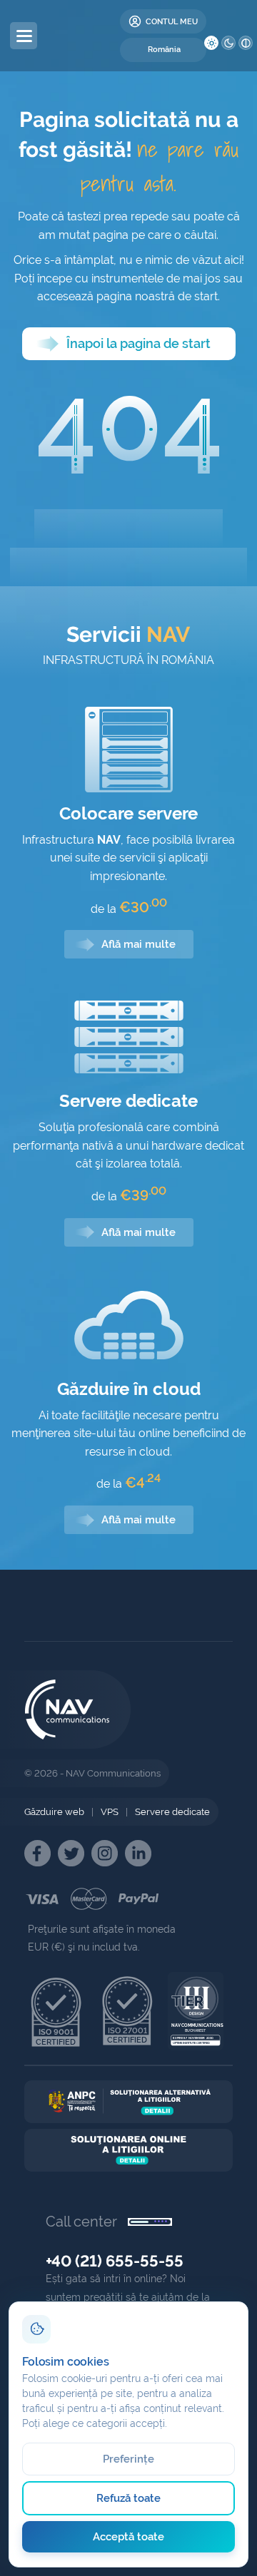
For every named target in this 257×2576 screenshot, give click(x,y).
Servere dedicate (172, 1812)
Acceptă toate (129, 2537)
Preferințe (129, 2459)
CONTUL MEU (172, 21)
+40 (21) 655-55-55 (115, 2261)
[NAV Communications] (87, 36)
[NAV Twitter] (71, 1853)
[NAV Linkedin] (138, 1853)
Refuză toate (129, 2498)
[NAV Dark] (228, 43)
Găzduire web (54, 1812)
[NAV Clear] (246, 43)
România (164, 50)
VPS (110, 1812)
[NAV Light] (211, 43)
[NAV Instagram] (105, 1853)
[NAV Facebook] (37, 1853)
